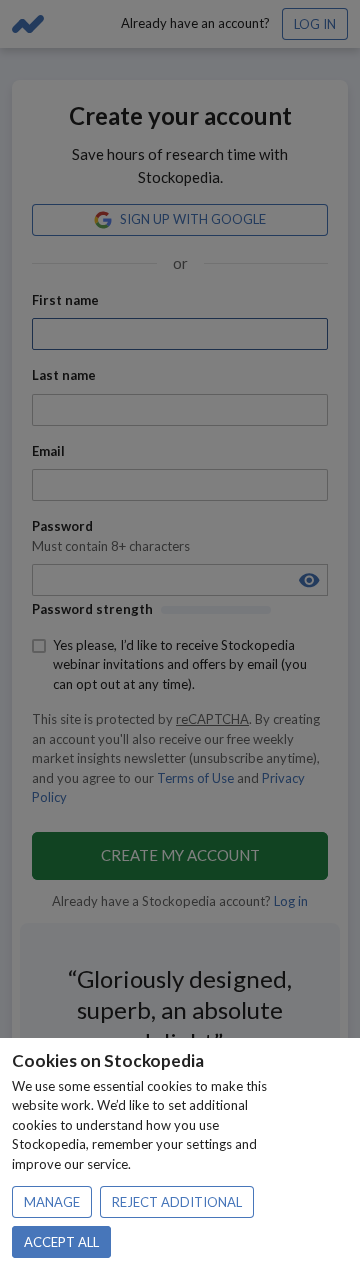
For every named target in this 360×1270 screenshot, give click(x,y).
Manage (52, 1202)
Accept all (61, 1242)
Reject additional (177, 1202)
